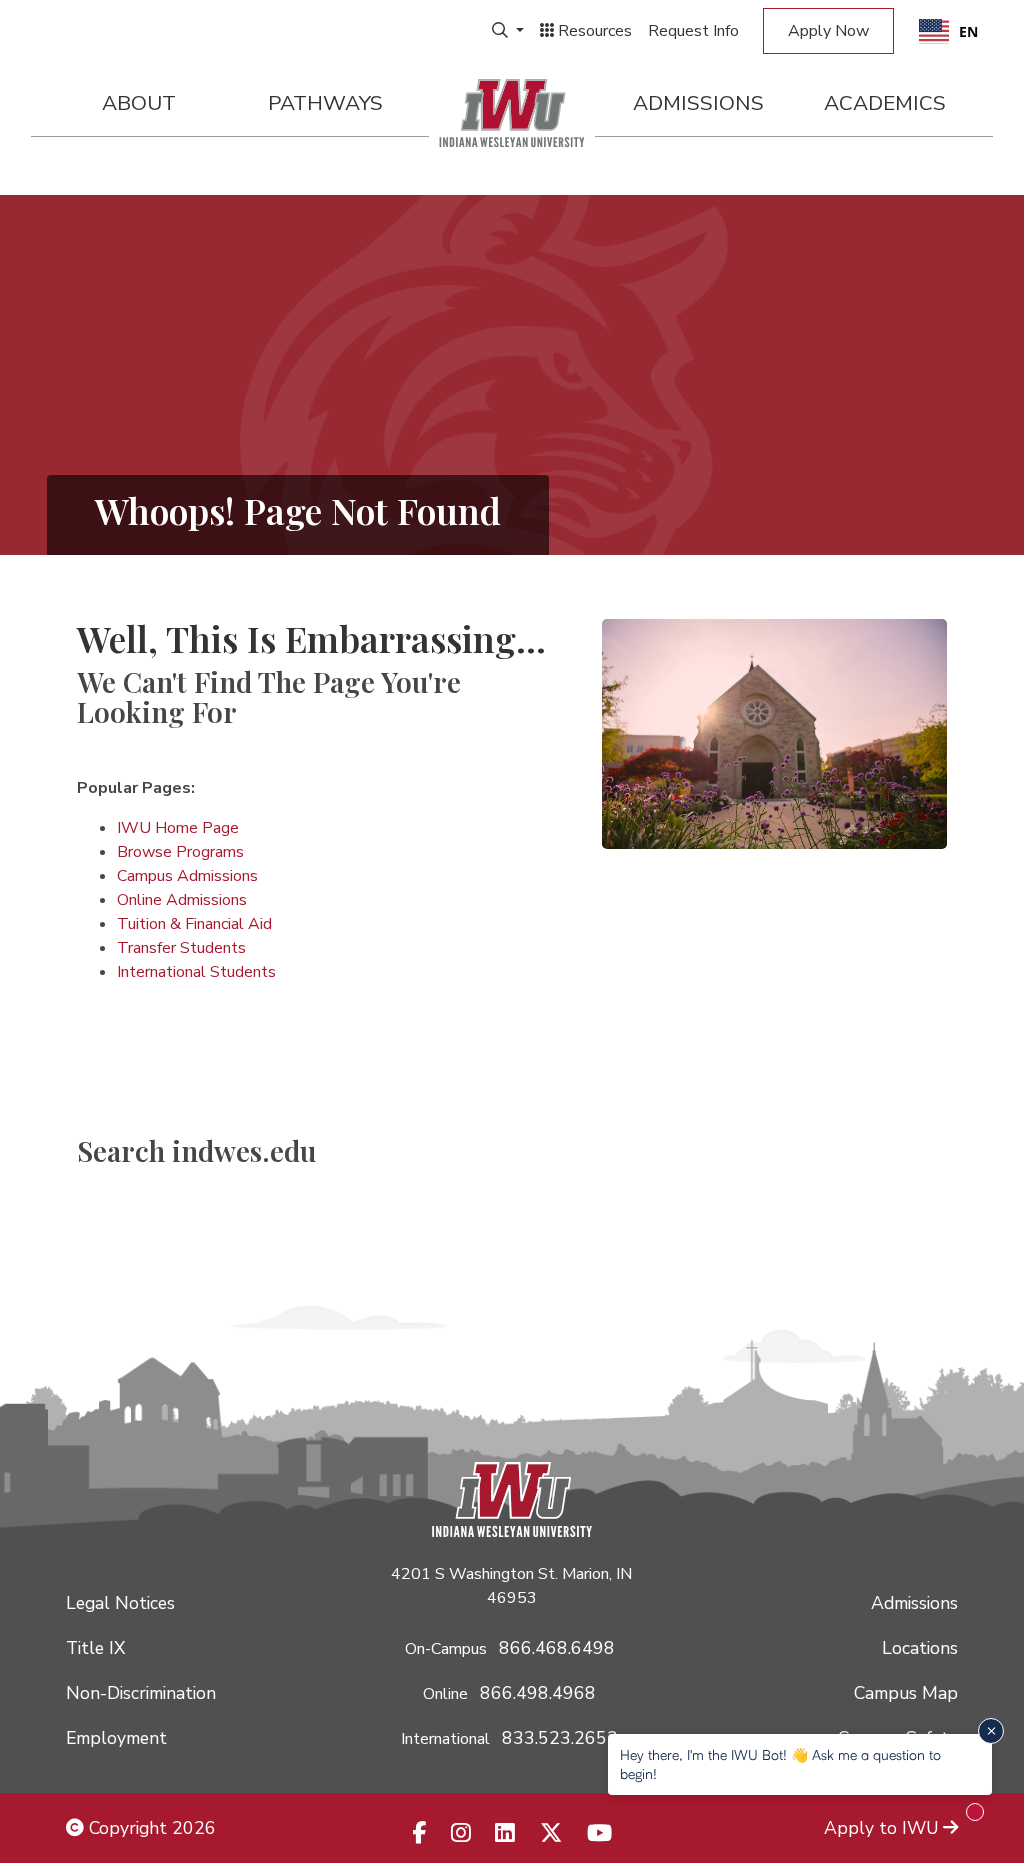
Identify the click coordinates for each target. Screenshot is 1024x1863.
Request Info (693, 31)
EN (968, 31)
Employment (116, 1738)
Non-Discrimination (141, 1693)
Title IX (95, 1648)
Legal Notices (120, 1603)
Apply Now (828, 31)
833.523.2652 (560, 1738)
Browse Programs (180, 852)
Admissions (698, 103)
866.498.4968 (538, 1693)
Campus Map (906, 1693)
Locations (920, 1648)
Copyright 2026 (150, 1828)
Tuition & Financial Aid (194, 924)
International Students (196, 972)
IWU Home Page (178, 828)
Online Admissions (182, 900)
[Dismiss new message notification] (991, 1731)
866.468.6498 (557, 1648)
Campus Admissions (187, 876)
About (139, 103)
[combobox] (948, 31)
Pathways (325, 103)
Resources (593, 31)
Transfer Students (181, 948)
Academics (885, 103)
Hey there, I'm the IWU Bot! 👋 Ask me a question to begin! (780, 1763)
